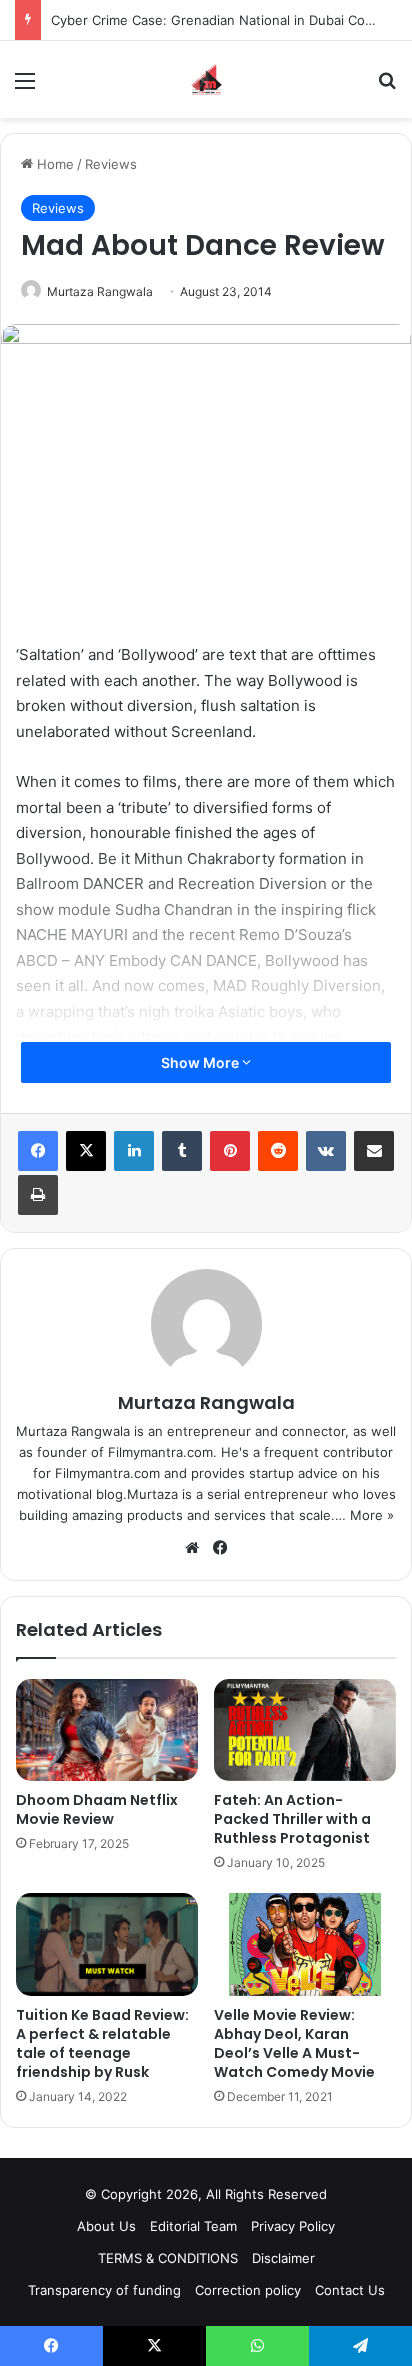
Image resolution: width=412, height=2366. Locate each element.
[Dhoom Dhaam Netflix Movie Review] (107, 1730)
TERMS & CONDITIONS (168, 2258)
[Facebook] (38, 1151)
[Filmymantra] (206, 79)
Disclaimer (283, 2258)
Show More (201, 1062)
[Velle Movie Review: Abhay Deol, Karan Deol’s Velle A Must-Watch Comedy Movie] (305, 1944)
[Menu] (25, 87)
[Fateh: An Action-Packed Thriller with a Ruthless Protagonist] (305, 1730)
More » (372, 1515)
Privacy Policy (293, 2226)
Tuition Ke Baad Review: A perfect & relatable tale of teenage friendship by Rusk (102, 2043)
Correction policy (248, 2290)
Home (53, 164)
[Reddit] (278, 1151)
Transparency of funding (104, 2290)
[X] (86, 1151)
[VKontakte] (326, 1151)
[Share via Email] (374, 1151)
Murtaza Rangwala (100, 291)
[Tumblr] (182, 1151)
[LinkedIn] (134, 1151)
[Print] (38, 1195)
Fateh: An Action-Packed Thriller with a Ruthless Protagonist (292, 1819)
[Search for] (387, 87)
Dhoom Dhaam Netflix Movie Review (97, 1809)
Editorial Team (193, 2226)
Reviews (111, 164)
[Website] (192, 1548)
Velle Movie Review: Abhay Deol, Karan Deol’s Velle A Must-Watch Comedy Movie (294, 2043)
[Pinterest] (230, 1151)
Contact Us (350, 2290)
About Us (106, 2226)
